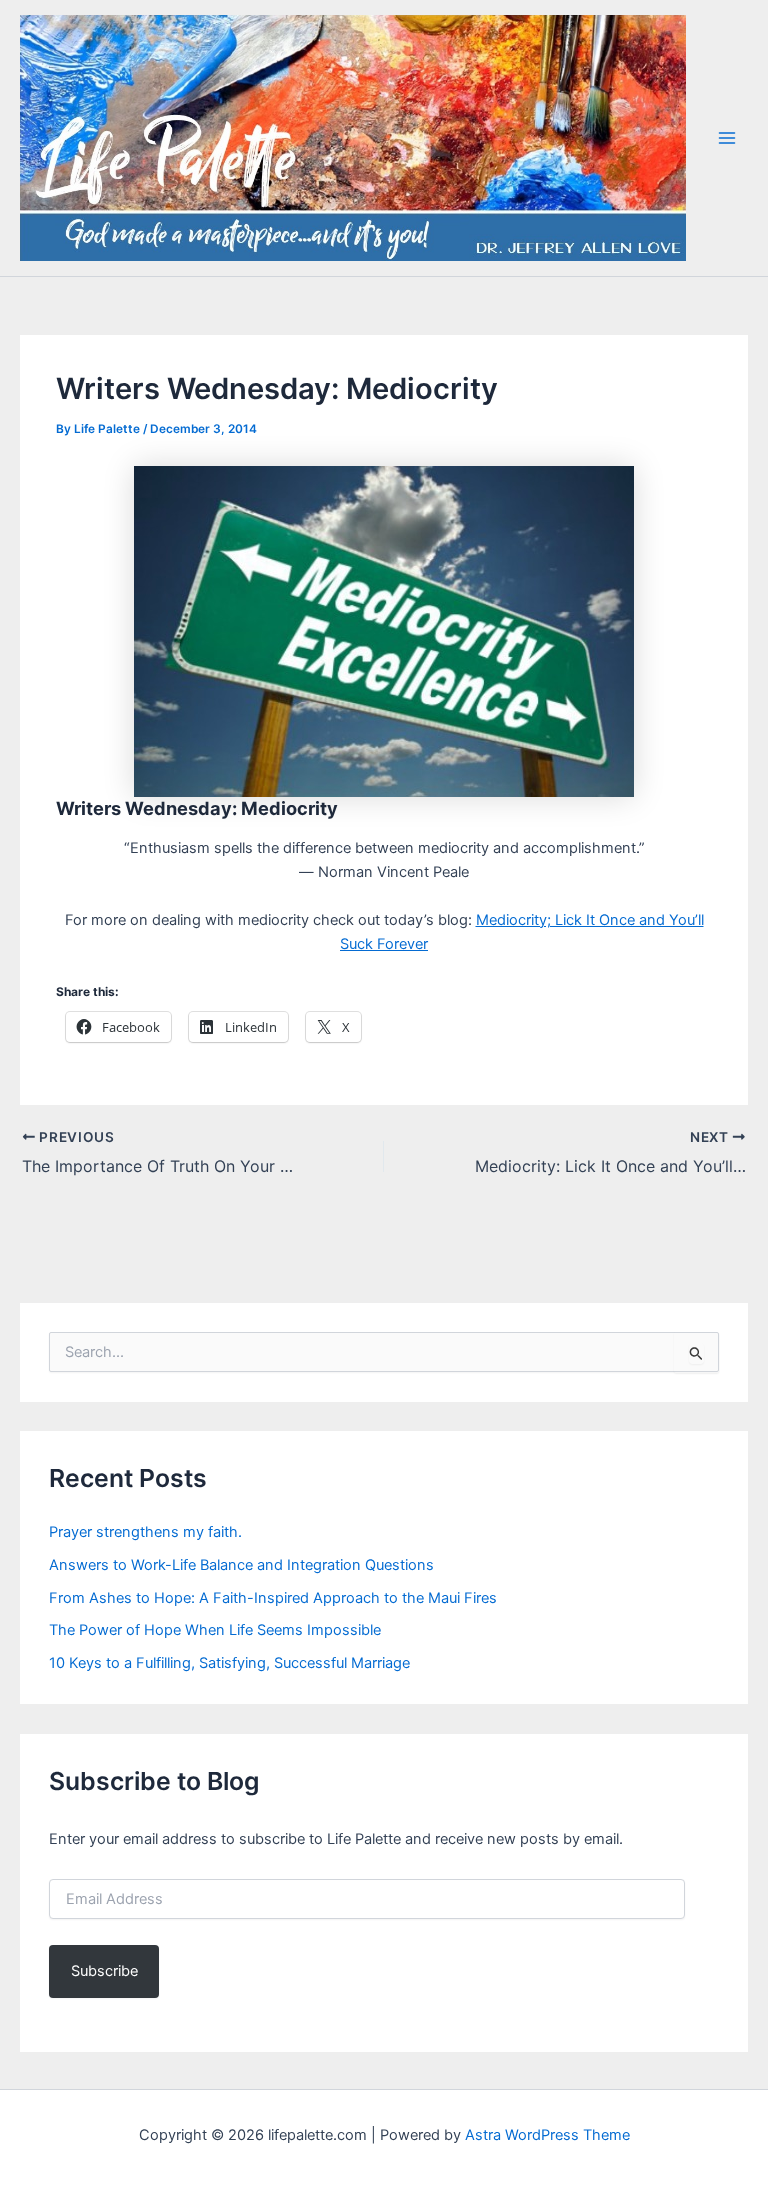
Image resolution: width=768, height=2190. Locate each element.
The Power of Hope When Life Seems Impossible (215, 1630)
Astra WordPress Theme (547, 2135)
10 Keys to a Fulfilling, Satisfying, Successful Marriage (229, 1663)
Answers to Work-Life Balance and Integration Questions (241, 1565)
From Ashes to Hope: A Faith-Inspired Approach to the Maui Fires (273, 1598)
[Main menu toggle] (727, 138)
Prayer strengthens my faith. (145, 1532)
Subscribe (104, 1971)
